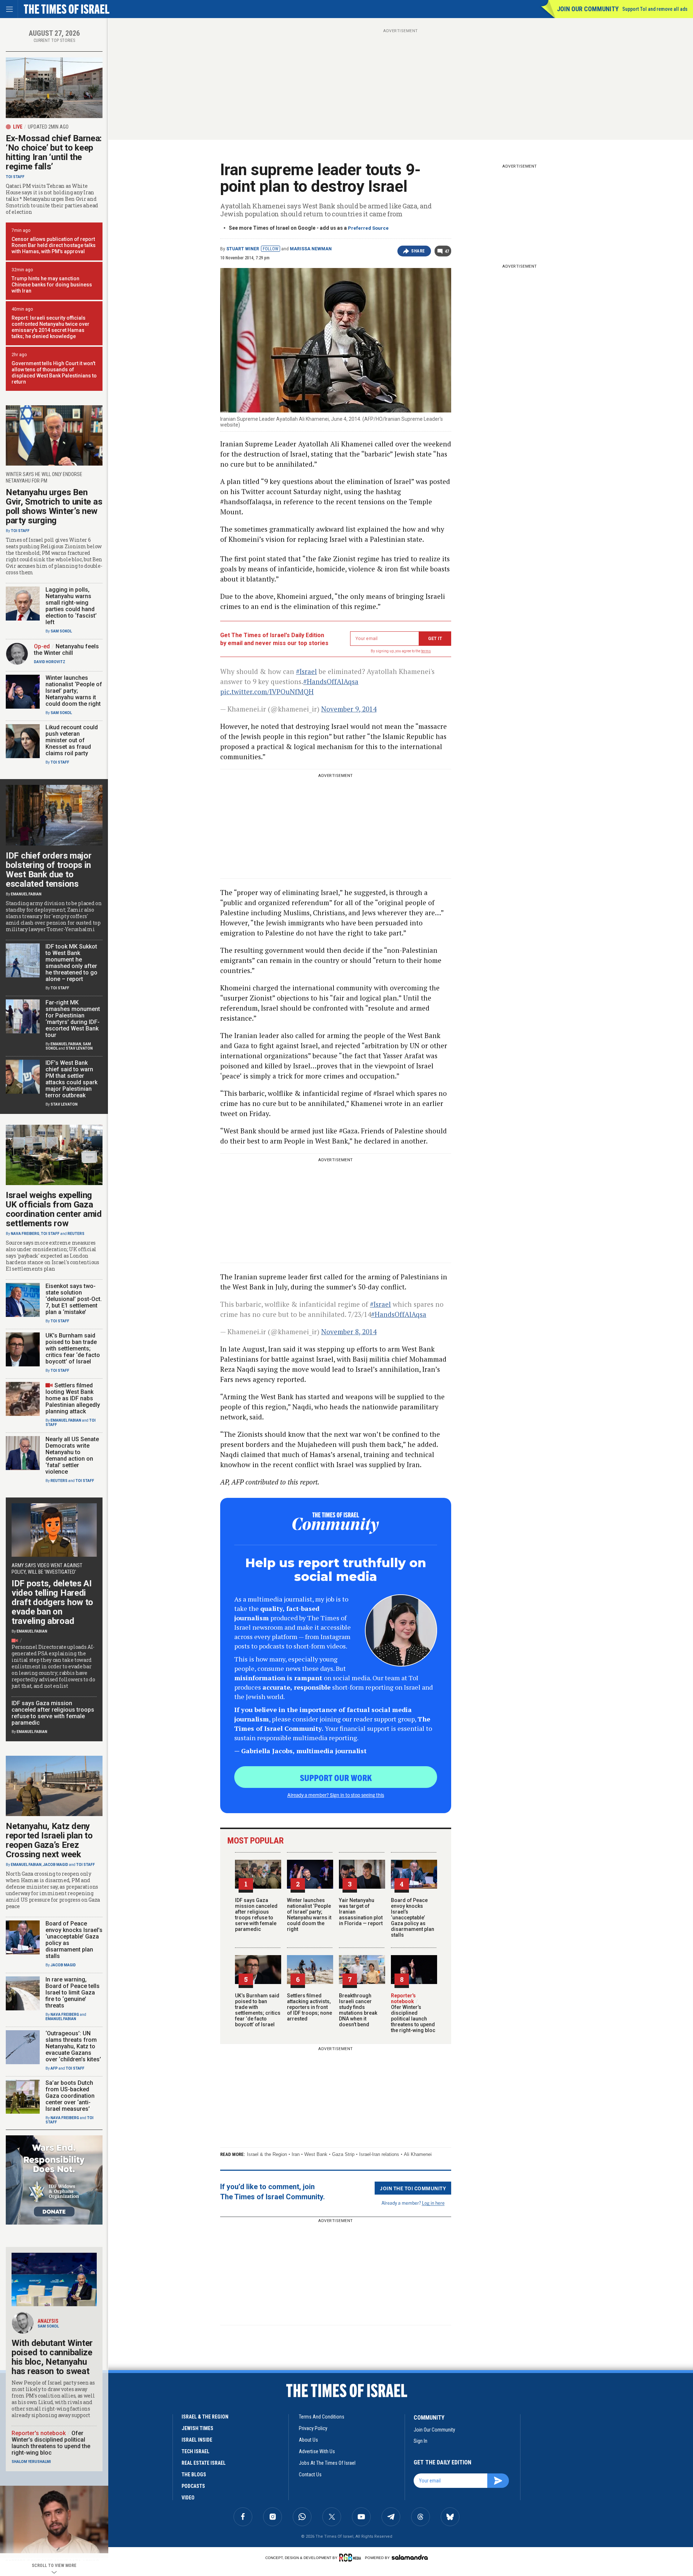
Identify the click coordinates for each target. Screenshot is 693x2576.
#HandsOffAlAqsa (331, 681)
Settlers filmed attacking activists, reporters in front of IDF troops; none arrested (310, 2007)
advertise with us (317, 2451)
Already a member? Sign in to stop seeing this (336, 1795)
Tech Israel (195, 2451)
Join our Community (588, 9)
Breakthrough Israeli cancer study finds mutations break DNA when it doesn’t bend (358, 2010)
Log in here (433, 2203)
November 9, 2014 (349, 709)
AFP (54, 2068)
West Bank (316, 2154)
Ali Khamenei (418, 2154)
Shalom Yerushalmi (31, 2462)
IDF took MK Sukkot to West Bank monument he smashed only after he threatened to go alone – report (71, 963)
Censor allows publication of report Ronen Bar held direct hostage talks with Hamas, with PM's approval (54, 245)
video (188, 2498)
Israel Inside (197, 2440)
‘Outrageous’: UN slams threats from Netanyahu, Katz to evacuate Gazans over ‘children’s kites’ (73, 2046)
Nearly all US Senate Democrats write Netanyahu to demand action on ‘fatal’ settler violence (72, 1455)
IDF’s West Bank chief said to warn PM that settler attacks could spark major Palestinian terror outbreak (71, 1079)
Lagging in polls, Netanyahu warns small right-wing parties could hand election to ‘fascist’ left (71, 606)
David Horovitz (50, 662)
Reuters (76, 1234)
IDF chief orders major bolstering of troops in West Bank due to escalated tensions (49, 870)
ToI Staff (15, 177)
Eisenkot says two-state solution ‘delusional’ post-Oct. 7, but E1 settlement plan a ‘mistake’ (74, 1299)
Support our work (336, 1777)
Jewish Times (197, 2428)
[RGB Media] (351, 2558)
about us (308, 2440)
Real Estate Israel (204, 2463)
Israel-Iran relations (379, 2154)
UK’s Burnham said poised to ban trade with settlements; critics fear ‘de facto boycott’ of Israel (258, 2010)
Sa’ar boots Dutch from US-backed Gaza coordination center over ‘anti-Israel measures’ (70, 2096)
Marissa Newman (311, 249)
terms (426, 651)
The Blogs (194, 2475)
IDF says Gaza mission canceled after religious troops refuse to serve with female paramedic (256, 1915)
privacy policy (313, 2428)
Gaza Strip (343, 2154)
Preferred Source (368, 228)
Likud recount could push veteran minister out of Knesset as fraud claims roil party (72, 740)
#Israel (306, 671)
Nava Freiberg (25, 1234)
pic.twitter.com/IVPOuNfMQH (267, 691)
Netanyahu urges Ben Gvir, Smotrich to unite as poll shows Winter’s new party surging (54, 506)
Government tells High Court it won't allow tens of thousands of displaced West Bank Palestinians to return (54, 373)
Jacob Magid (56, 1865)
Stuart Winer (243, 249)
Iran (296, 2154)
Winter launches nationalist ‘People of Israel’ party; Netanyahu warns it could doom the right (309, 1915)
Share (418, 251)
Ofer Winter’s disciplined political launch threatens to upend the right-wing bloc (413, 2016)
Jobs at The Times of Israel (327, 2463)
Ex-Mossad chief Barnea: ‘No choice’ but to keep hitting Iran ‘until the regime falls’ (54, 152)
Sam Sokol (61, 631)
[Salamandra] (410, 2557)
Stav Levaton (79, 1048)
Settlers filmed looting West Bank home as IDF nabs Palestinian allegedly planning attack (73, 1398)
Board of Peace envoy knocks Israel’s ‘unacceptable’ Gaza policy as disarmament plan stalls (413, 1918)
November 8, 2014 (349, 1332)
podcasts (193, 2486)
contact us (310, 2475)
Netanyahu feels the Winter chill (66, 650)
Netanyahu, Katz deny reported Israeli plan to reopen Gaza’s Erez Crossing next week (49, 1840)
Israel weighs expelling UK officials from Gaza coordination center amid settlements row (54, 1209)
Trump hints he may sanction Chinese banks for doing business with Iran (52, 285)
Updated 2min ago (48, 127)
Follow (271, 249)
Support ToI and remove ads (655, 9)
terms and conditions (322, 2417)
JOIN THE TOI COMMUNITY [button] (413, 2188)
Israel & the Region (267, 2154)
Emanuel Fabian (26, 894)
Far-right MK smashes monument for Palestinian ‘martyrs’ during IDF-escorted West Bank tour (73, 1019)
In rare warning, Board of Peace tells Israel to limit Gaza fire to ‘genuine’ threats (73, 1992)
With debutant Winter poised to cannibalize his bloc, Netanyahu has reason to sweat (52, 2357)
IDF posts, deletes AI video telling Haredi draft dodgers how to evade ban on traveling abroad (52, 1602)
